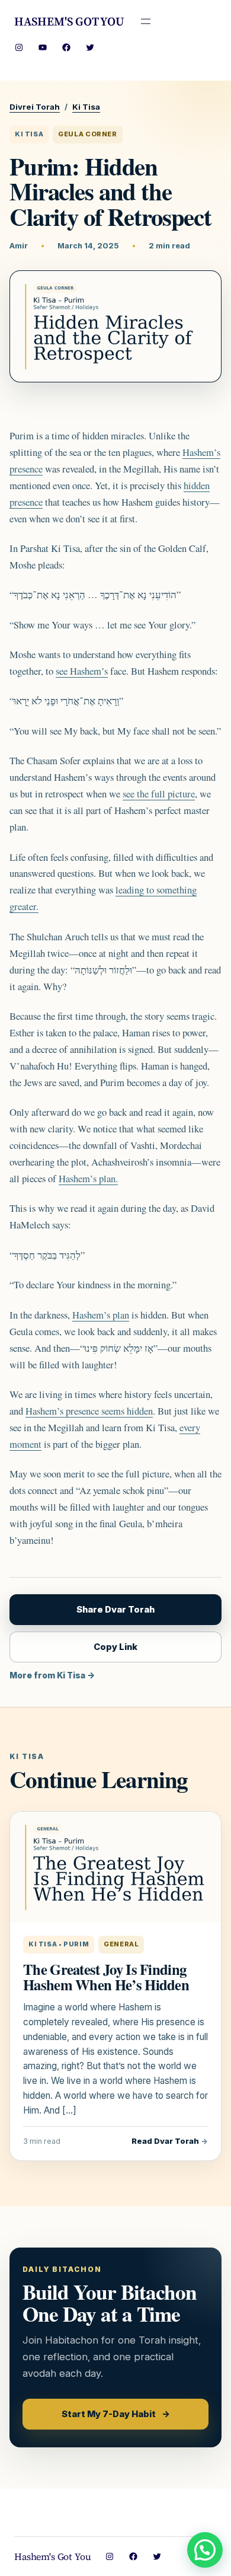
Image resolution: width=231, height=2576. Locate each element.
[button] (205, 2550)
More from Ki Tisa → (52, 1675)
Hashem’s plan (101, 1315)
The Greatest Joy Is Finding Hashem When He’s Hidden (106, 1977)
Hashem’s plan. (88, 1178)
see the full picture (159, 794)
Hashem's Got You (69, 21)
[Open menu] (146, 21)
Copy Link (115, 1647)
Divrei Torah (35, 107)
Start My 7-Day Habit (116, 2414)
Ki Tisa (86, 107)
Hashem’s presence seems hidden (89, 1411)
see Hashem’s (82, 671)
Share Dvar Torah (115, 1610)
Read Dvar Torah (170, 2141)
